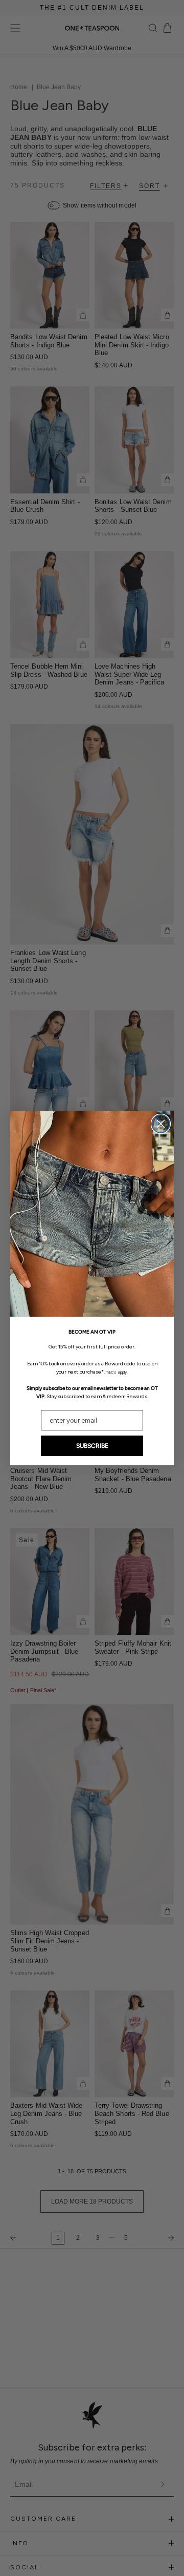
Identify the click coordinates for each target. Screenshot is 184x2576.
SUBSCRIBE (92, 1446)
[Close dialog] (161, 1124)
